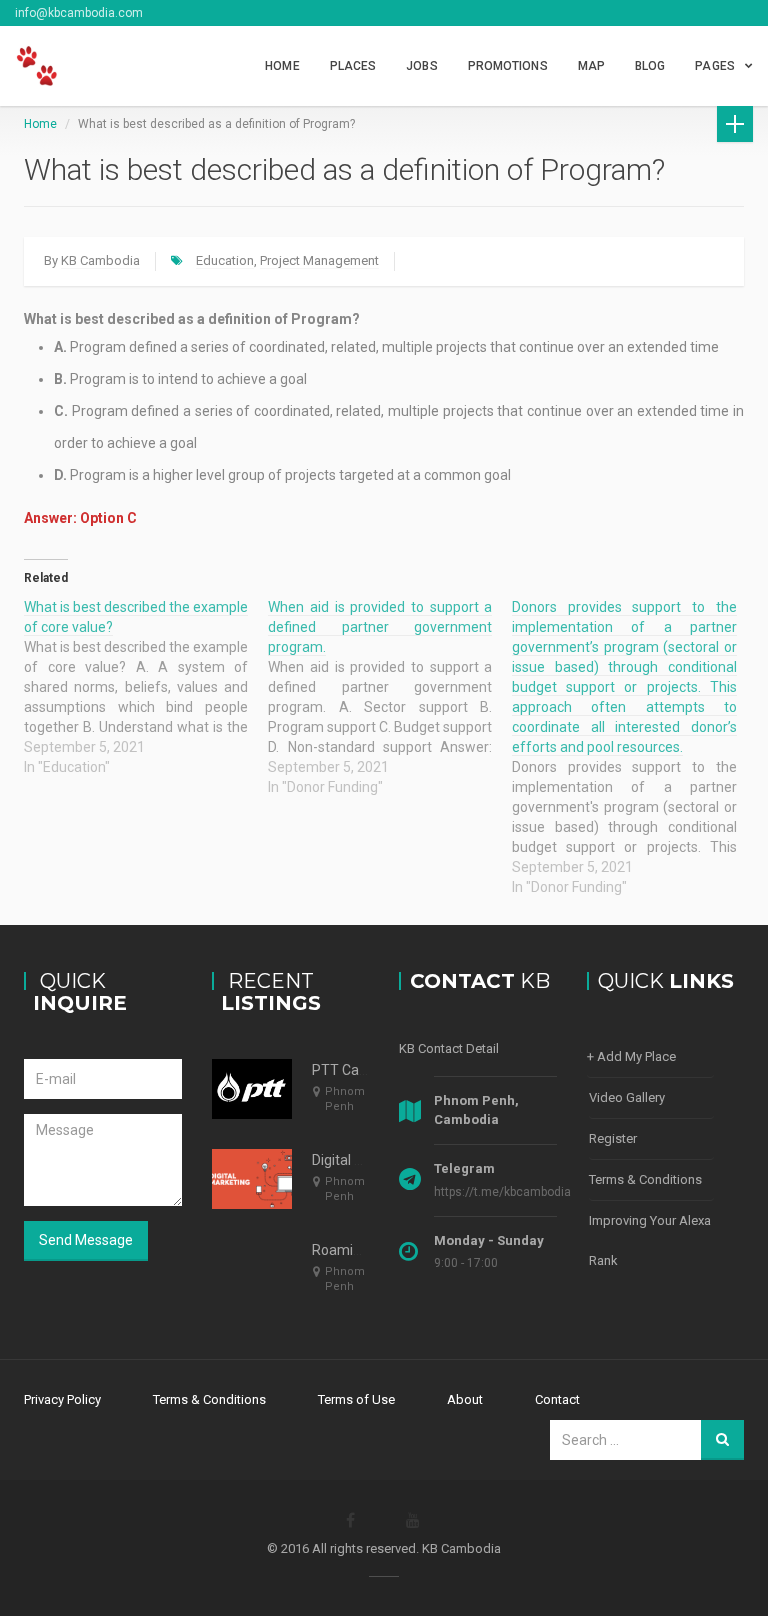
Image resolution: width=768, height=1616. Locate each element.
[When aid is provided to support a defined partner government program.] (390, 697)
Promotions (508, 66)
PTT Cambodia (359, 1070)
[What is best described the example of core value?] (146, 687)
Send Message (86, 1240)
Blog (650, 66)
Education (225, 260)
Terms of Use (356, 1399)
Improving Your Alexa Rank (650, 1240)
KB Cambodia (100, 260)
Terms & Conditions (645, 1179)
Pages (715, 66)
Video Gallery (627, 1097)
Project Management (319, 260)
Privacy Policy (62, 1399)
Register (613, 1138)
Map (591, 66)
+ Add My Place (631, 1056)
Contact (557, 1399)
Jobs (421, 66)
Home (282, 66)
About (465, 1399)
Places (353, 66)
